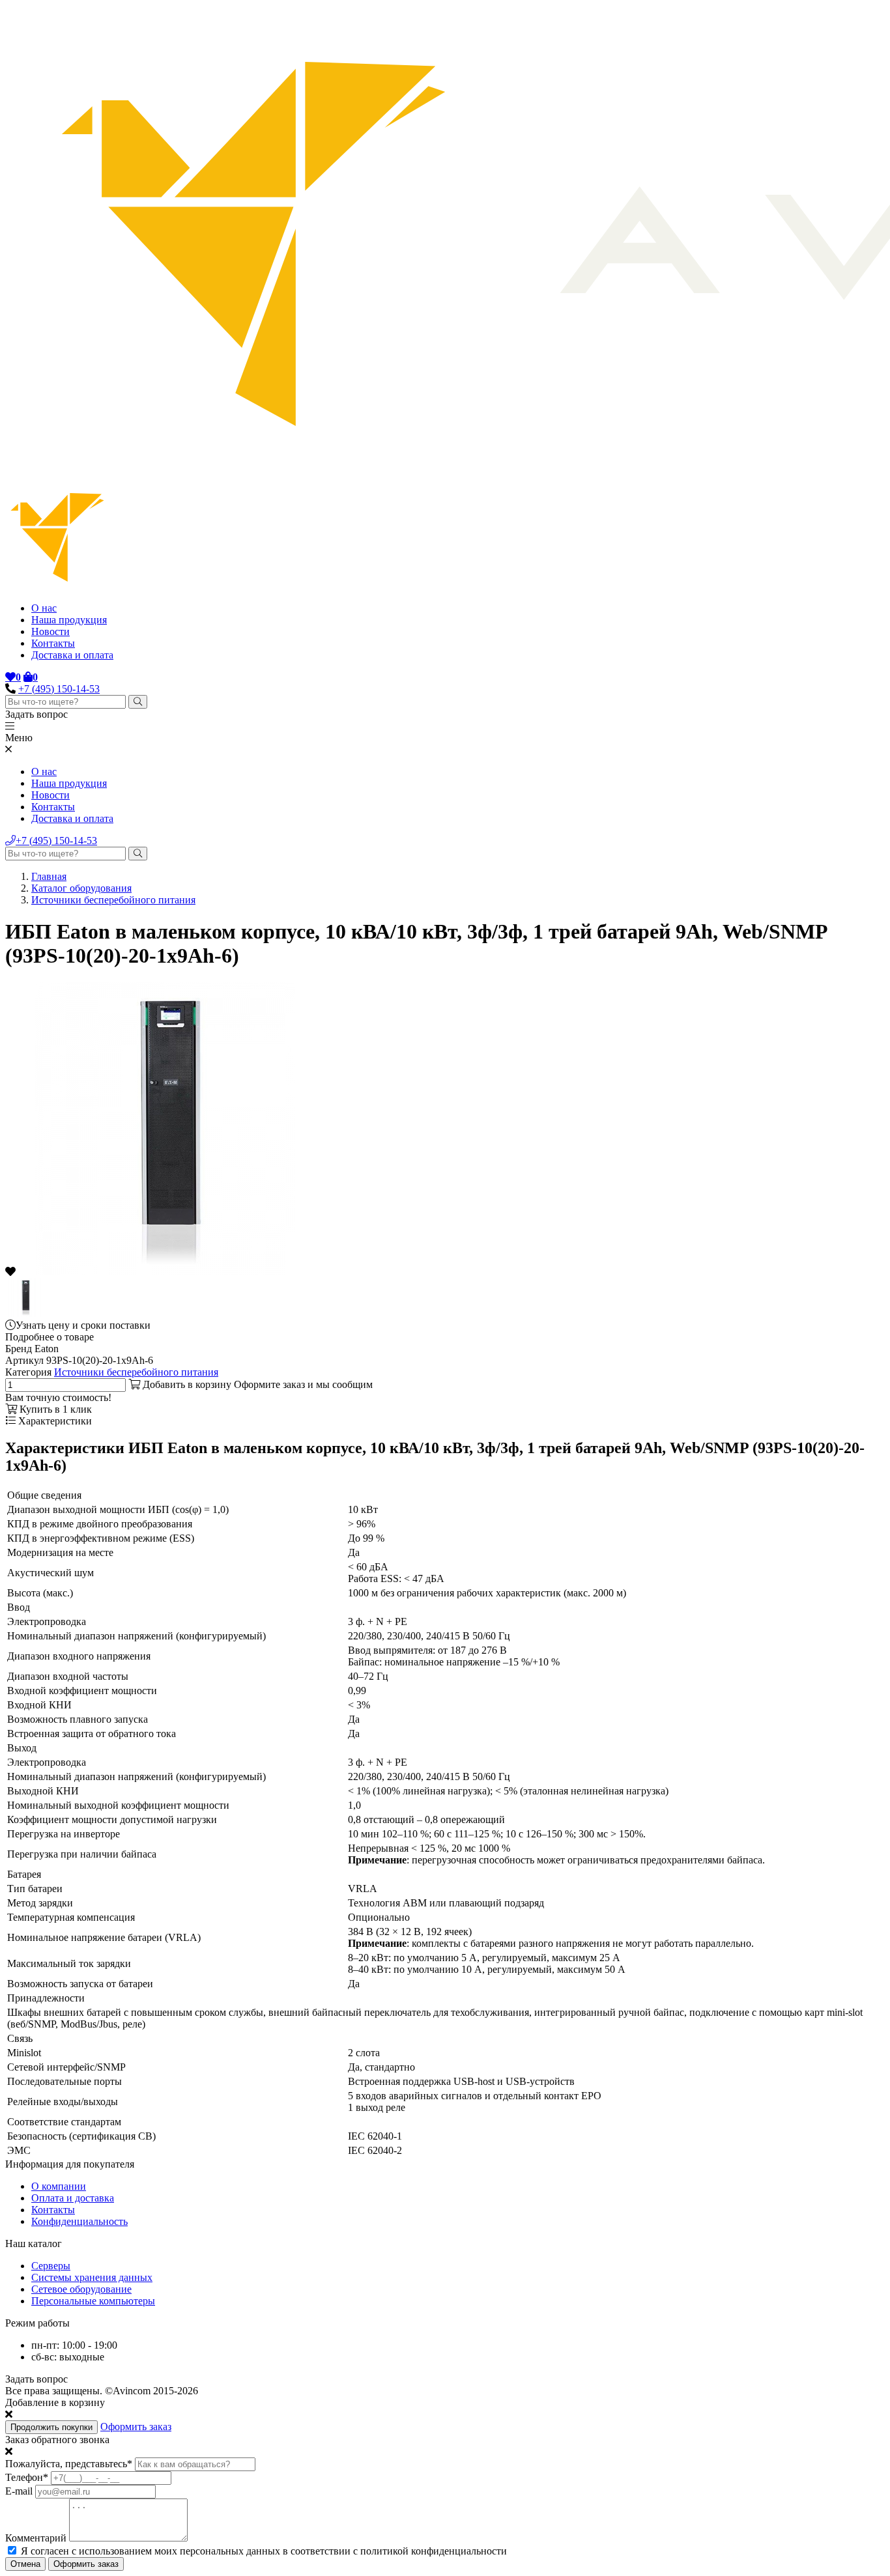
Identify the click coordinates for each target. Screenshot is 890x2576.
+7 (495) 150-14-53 (59, 689)
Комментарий (36, 2538)
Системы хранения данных (92, 2277)
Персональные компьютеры (93, 2301)
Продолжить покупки (51, 2427)
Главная (49, 876)
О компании (59, 2186)
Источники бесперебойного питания (113, 900)
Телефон (27, 2477)
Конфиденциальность (79, 2221)
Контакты (53, 643)
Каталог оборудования (81, 888)
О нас (44, 608)
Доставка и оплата (72, 655)
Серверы (51, 2266)
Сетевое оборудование (81, 2289)
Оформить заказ (136, 2427)
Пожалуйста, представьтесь (69, 2464)
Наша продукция (69, 620)
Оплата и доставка (73, 2198)
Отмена (25, 2564)
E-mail (19, 2491)
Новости (50, 631)
